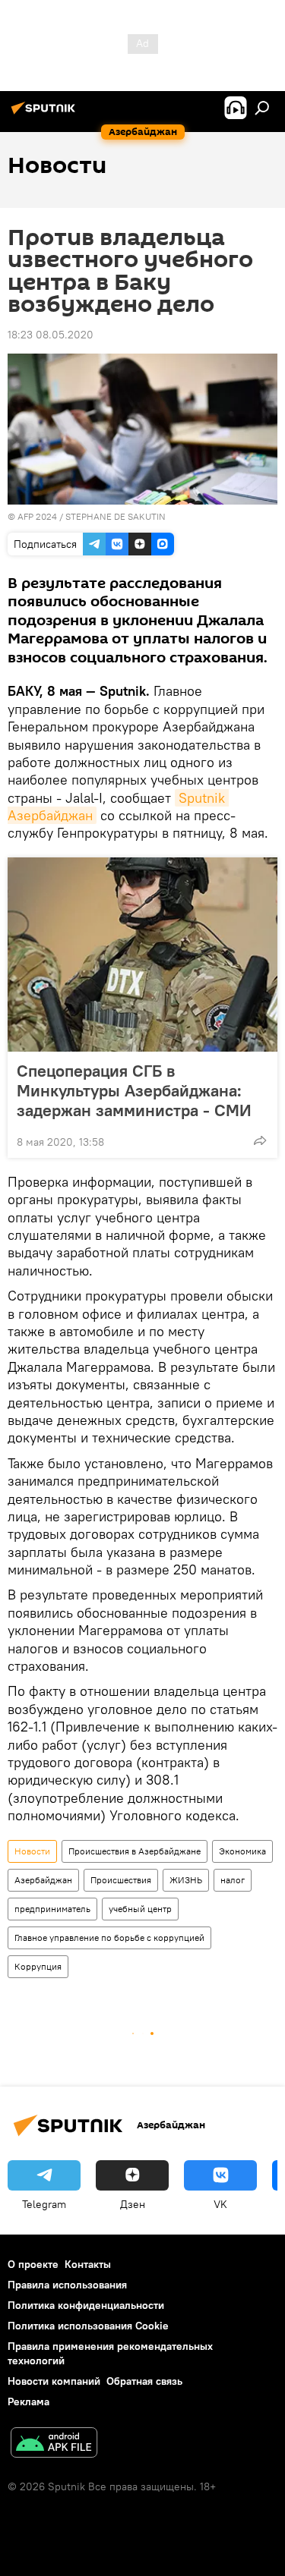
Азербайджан (43, 1880)
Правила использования (67, 2285)
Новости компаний (54, 2381)
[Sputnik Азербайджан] (46, 114)
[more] (260, 1140)
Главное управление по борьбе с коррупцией (109, 1938)
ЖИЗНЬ (186, 1880)
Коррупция (38, 1966)
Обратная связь (144, 2381)
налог (233, 1880)
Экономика (242, 1851)
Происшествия (121, 1880)
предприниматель (52, 1909)
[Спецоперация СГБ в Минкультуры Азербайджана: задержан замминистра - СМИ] (142, 955)
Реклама (28, 2401)
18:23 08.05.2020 (51, 335)
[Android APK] (54, 2444)
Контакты (88, 2264)
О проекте (33, 2264)
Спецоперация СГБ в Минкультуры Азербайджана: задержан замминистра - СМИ (134, 1090)
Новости (32, 1851)
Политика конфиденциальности (86, 2305)
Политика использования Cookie (88, 2326)
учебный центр (140, 1909)
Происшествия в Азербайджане (135, 1851)
